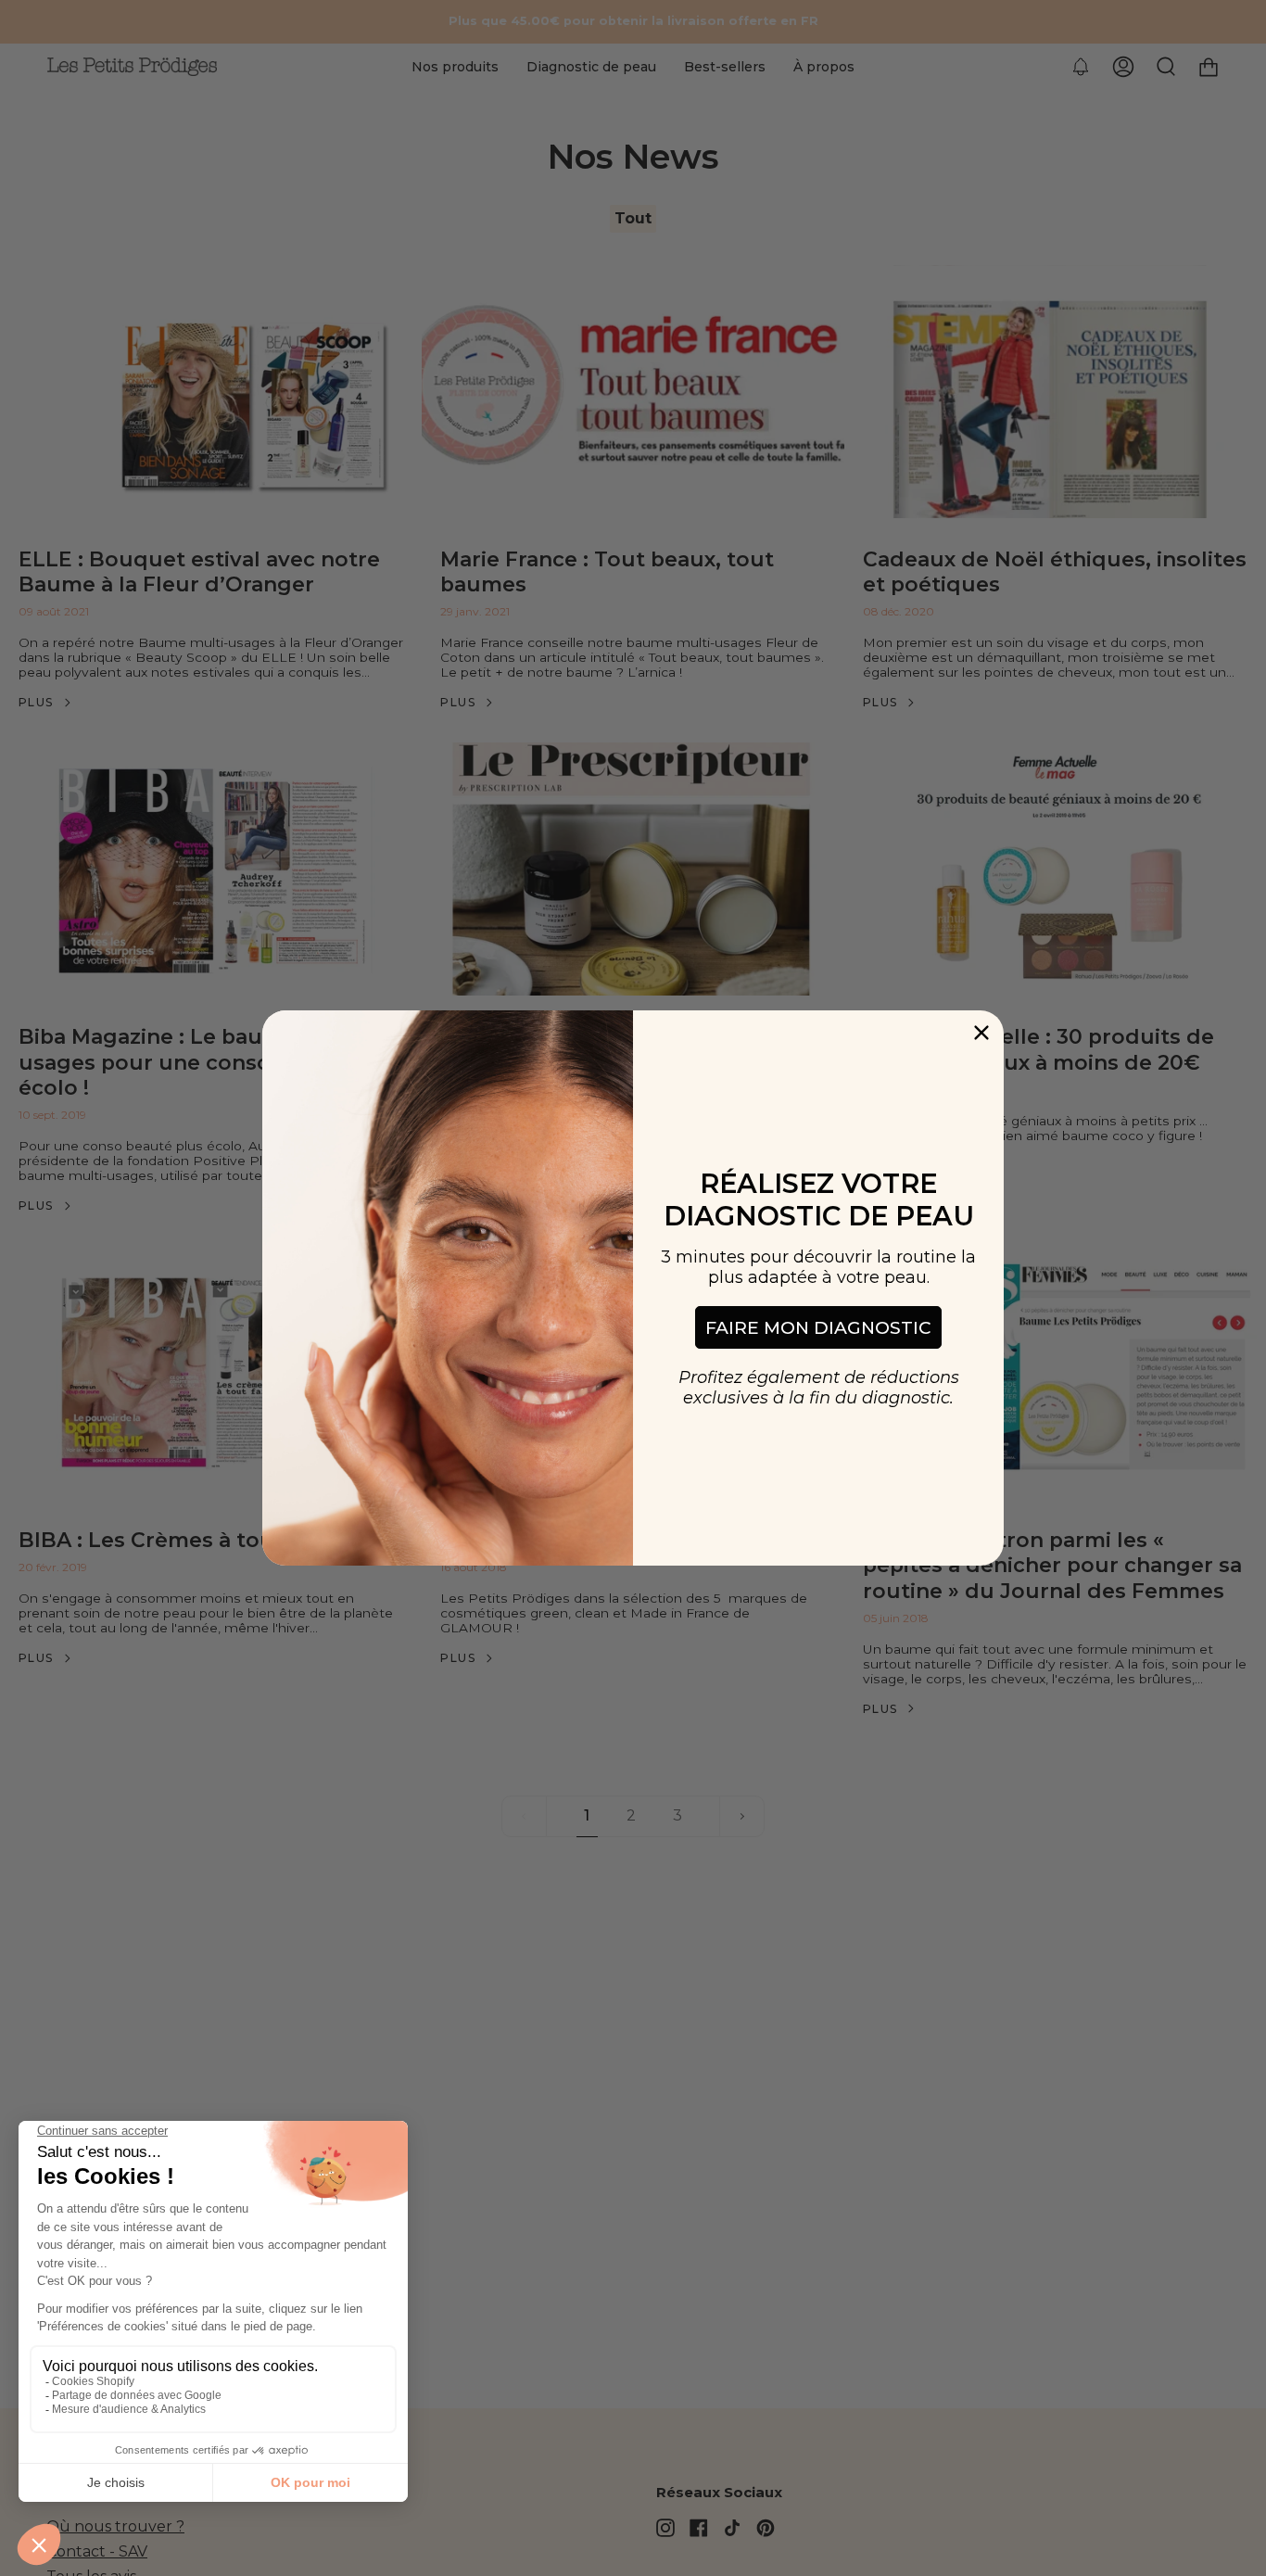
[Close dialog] (981, 1033)
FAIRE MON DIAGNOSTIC (818, 1328)
